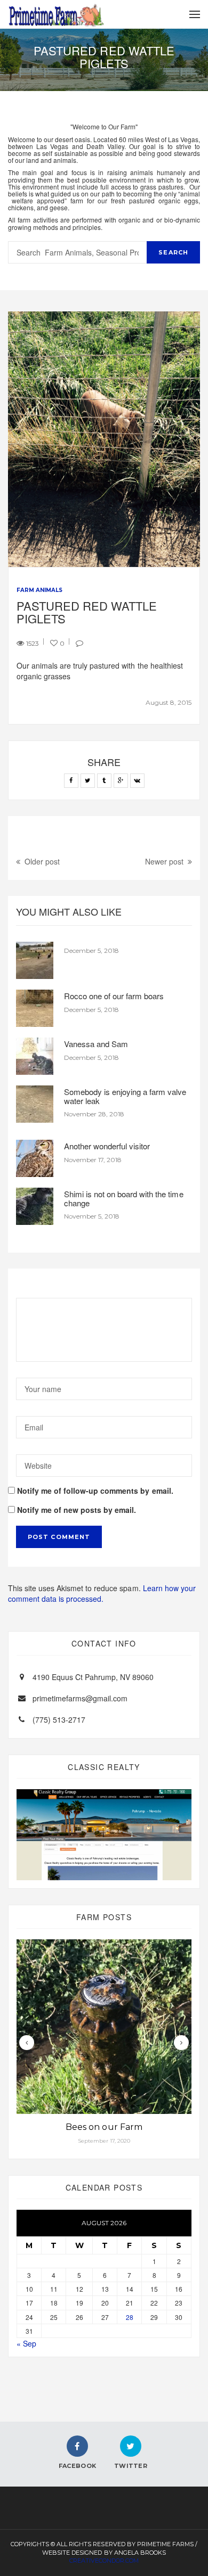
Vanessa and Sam (96, 1044)
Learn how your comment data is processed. (102, 1593)
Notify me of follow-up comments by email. (95, 1491)
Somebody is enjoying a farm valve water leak (125, 1096)
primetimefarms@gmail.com (80, 1698)
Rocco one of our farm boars (114, 996)
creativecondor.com (104, 2561)
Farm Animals (39, 590)
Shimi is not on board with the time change (124, 1198)
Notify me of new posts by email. (77, 1510)
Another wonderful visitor (107, 1146)
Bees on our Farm (104, 2127)
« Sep (26, 2343)
